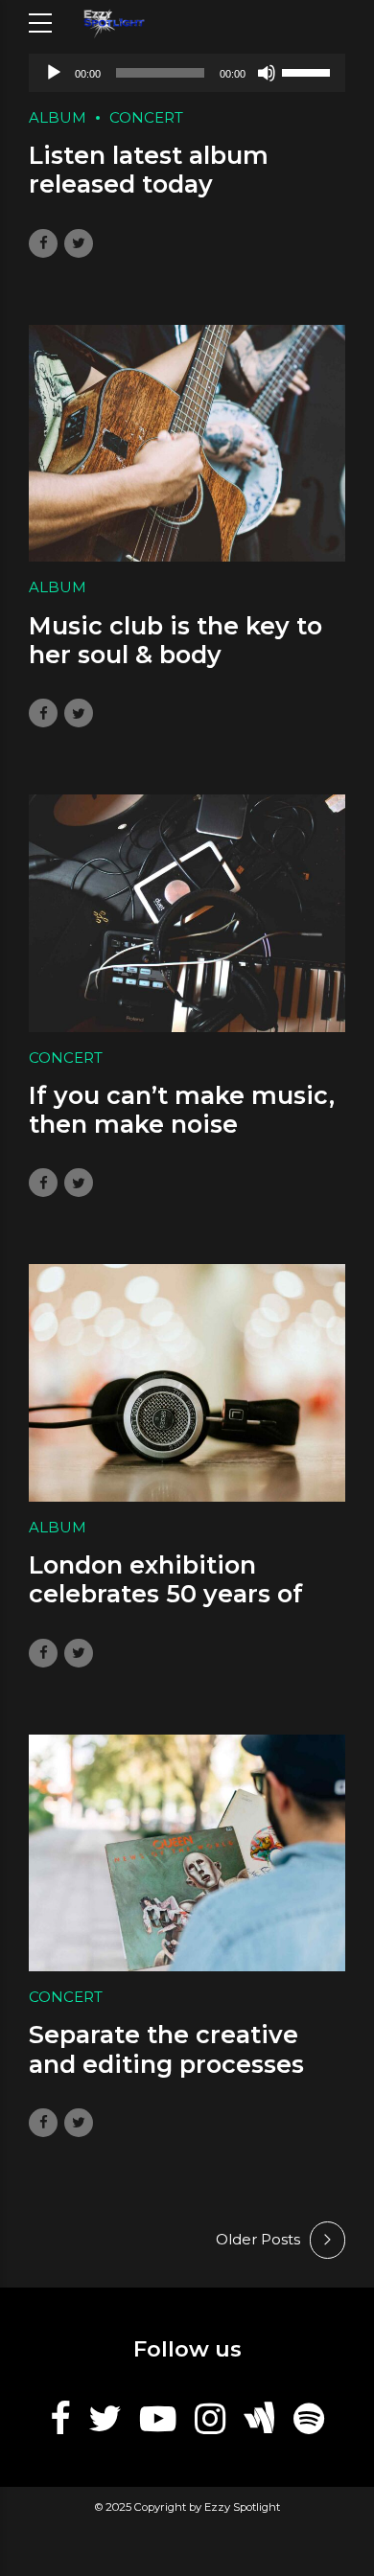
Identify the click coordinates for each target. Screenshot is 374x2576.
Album (58, 117)
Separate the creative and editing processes (166, 2049)
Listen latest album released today (149, 170)
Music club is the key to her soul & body (175, 640)
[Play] (54, 73)
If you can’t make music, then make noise (182, 1110)
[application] (187, 73)
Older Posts (258, 2239)
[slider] (309, 71)
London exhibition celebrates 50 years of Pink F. (166, 1594)
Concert (146, 117)
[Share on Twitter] (79, 243)
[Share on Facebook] (43, 243)
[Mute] (267, 73)
